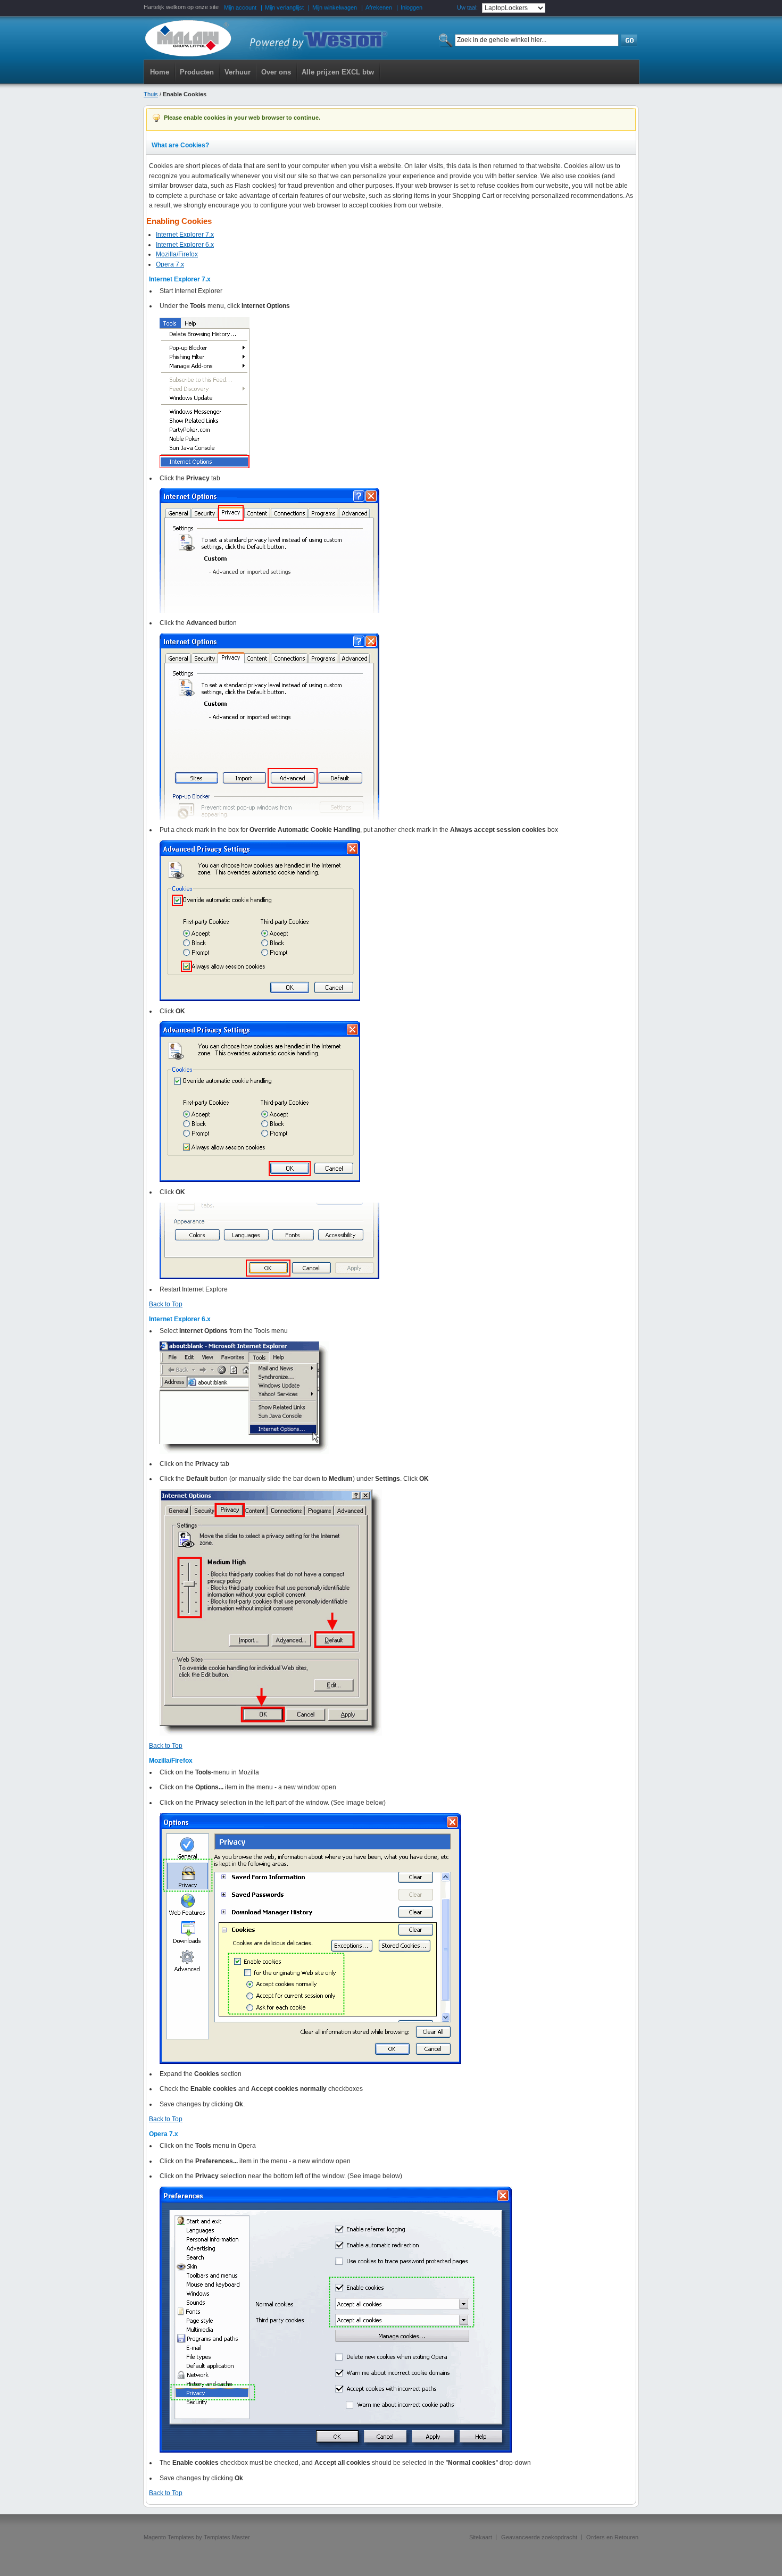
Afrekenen (379, 7)
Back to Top (166, 1304)
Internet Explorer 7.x (185, 235)
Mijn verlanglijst (284, 7)
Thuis (151, 94)
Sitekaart (481, 2537)
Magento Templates (169, 2537)
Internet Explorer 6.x (185, 245)
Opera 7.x (170, 264)
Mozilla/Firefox (177, 254)
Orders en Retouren (612, 2537)
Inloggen (411, 7)
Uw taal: (467, 7)
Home (160, 72)
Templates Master (227, 2537)
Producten (197, 72)
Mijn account (240, 7)
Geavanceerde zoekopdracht (539, 2537)
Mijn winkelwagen (335, 7)
